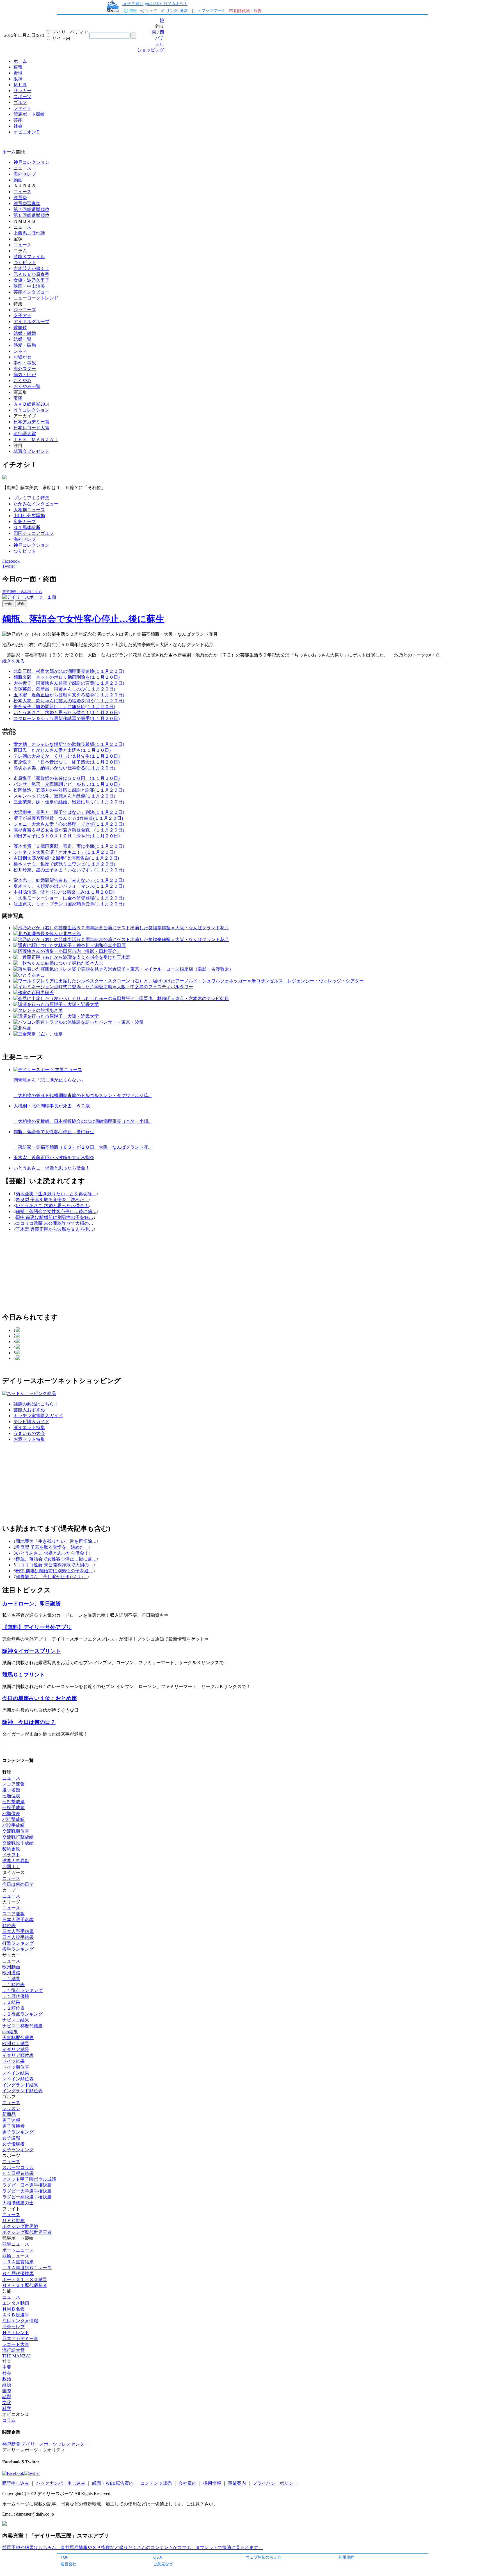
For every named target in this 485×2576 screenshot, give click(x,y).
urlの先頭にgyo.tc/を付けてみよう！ (155, 4)
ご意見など (163, 2564)
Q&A (158, 2557)
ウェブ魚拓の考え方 (264, 2557)
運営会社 (68, 2564)
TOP (65, 2557)
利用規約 (346, 2557)
